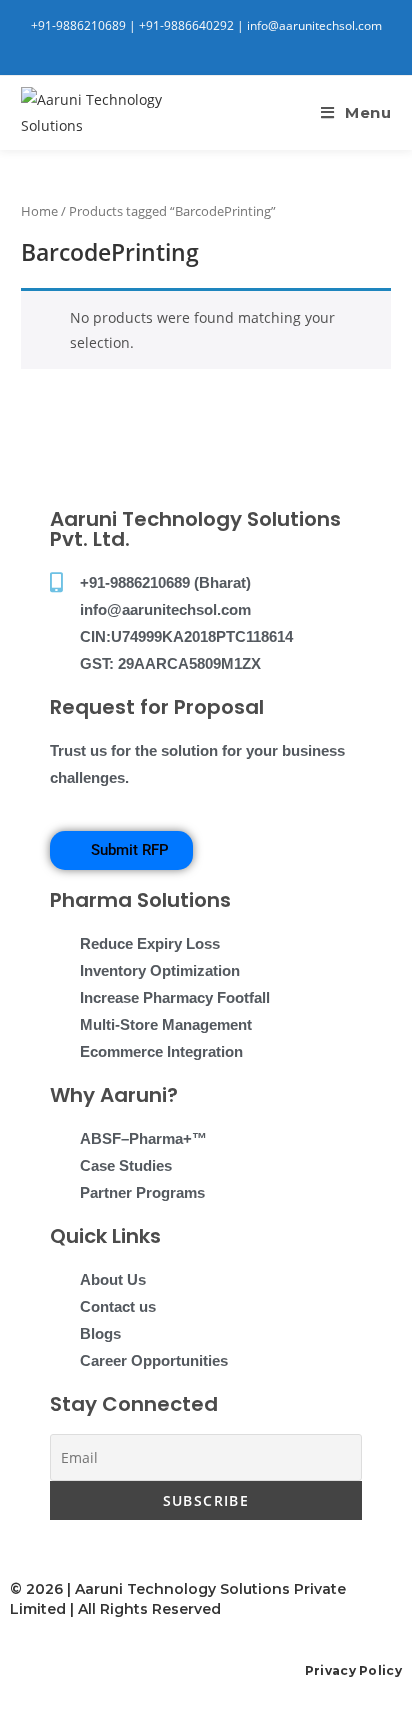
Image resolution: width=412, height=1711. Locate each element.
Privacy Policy (353, 1670)
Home (39, 211)
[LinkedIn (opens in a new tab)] (201, 46)
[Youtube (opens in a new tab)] (219, 46)
